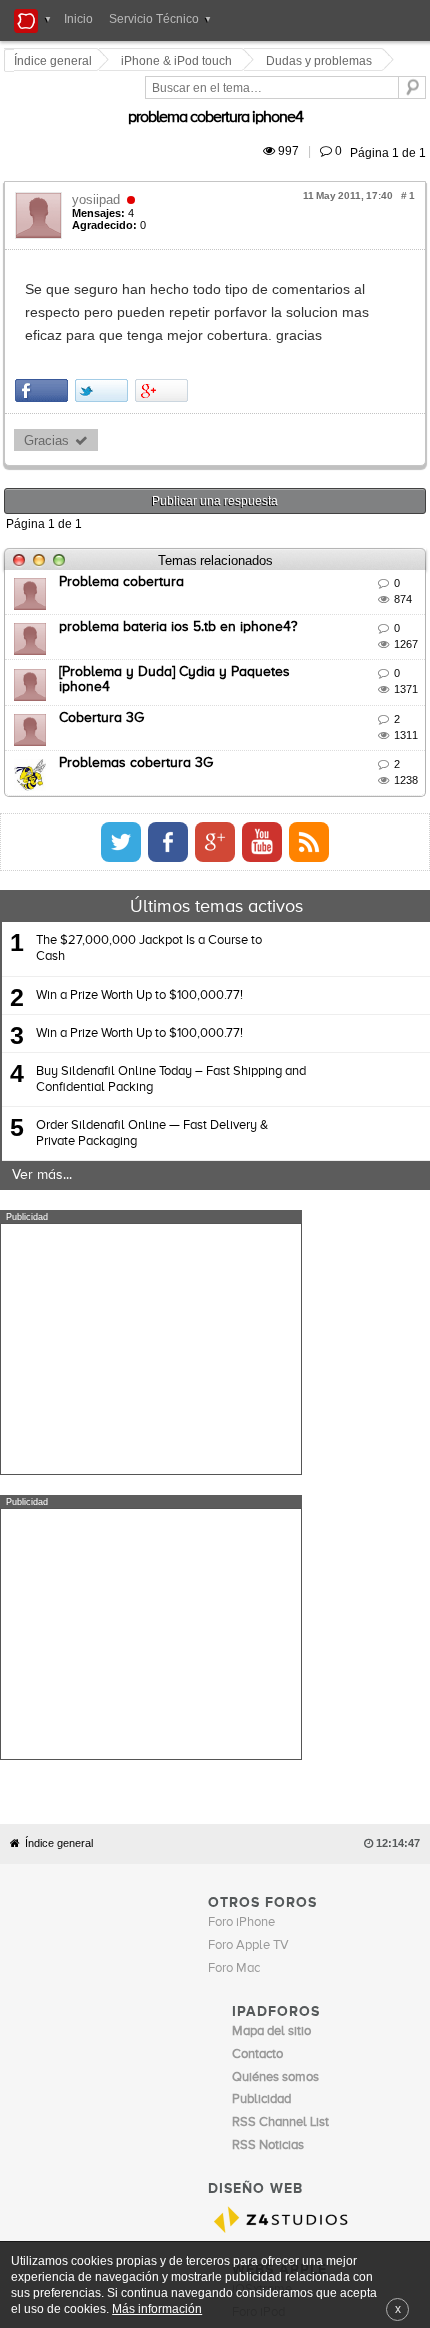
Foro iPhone (241, 1591)
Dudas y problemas (322, 61)
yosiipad (99, 176)
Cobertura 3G (104, 672)
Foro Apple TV (248, 1614)
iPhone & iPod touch (179, 61)
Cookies (183, 2021)
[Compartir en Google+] (164, 344)
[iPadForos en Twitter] (279, 796)
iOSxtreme (262, 1958)
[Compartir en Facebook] (44, 344)
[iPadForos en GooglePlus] (373, 796)
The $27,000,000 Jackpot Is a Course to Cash (149, 902)
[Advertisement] (151, 1303)
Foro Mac (234, 1637)
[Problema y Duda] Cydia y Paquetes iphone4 (205, 626)
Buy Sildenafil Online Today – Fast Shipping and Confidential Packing (171, 1033)
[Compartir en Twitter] (104, 344)
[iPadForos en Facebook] (326, 796)
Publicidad (289, 2021)
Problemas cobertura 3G (139, 717)
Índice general (59, 1512)
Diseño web (351, 2021)
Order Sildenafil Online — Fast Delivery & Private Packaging (152, 1087)
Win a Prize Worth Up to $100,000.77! (139, 949)
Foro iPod (258, 1981)
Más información (157, 2308)
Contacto (234, 2021)
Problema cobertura (124, 536)
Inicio (78, 19)
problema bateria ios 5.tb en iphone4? (181, 581)
